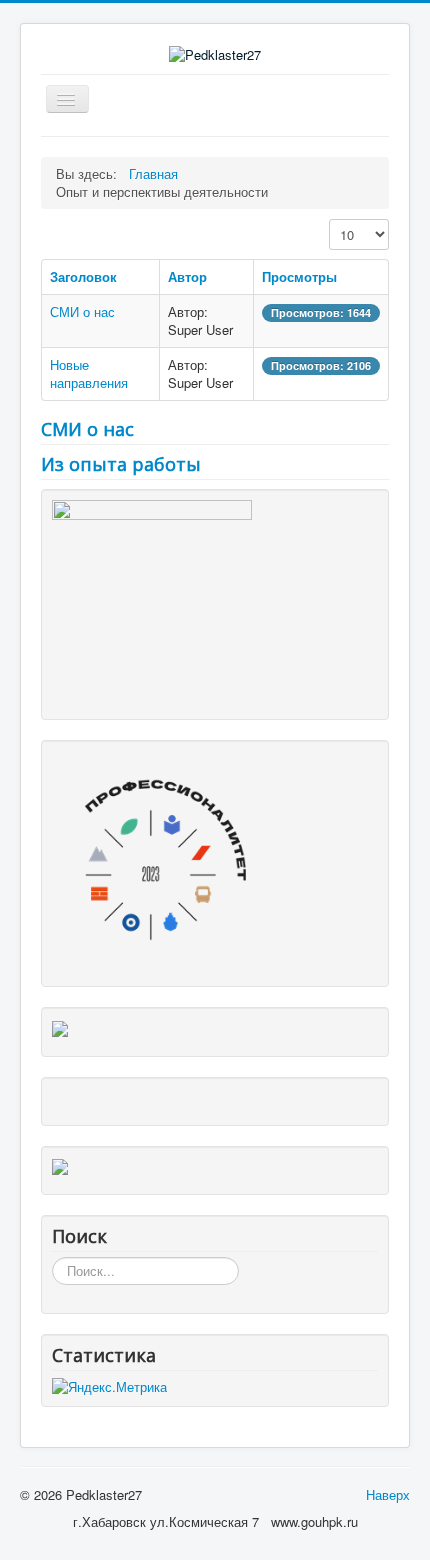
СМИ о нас (82, 311)
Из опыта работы (121, 464)
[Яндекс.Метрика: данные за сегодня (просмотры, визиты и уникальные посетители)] (109, 1387)
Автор (187, 276)
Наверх (388, 1494)
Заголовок (83, 276)
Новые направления (89, 373)
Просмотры (299, 276)
